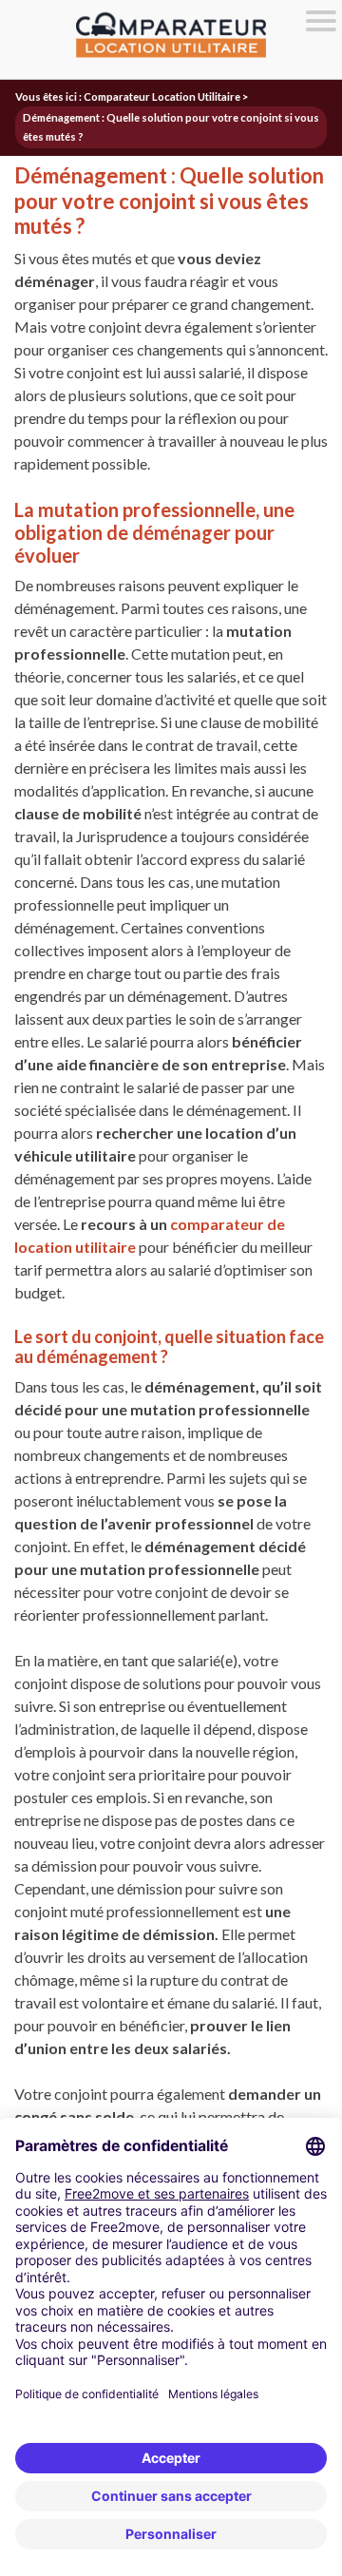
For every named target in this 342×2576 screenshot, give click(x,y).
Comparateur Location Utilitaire (162, 96)
